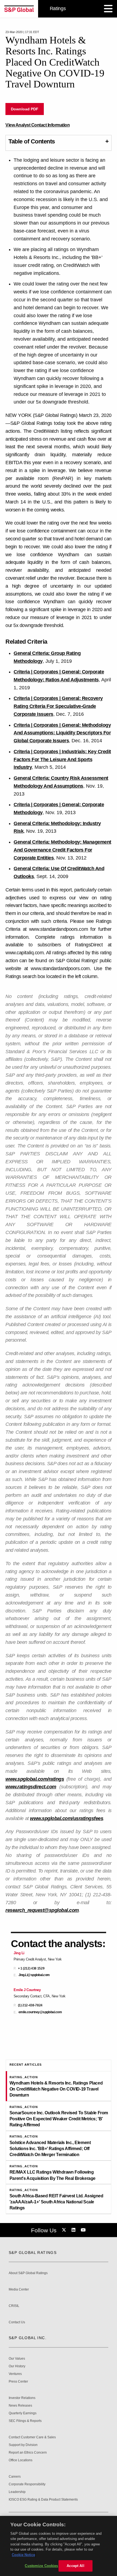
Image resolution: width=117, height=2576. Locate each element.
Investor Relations (22, 2398)
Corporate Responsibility (27, 2484)
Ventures (15, 2374)
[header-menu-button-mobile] (108, 9)
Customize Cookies (41, 2566)
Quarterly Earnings (23, 2413)
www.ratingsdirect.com (31, 1787)
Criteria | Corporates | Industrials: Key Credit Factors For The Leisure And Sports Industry (62, 759)
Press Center (18, 2382)
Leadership (17, 2492)
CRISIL (14, 2306)
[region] (59, 2546)
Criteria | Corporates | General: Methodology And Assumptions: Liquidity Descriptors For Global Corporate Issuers (62, 733)
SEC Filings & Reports (25, 2421)
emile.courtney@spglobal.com (40, 2012)
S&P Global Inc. (28, 2338)
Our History (17, 2366)
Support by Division (23, 2445)
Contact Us (17, 2322)
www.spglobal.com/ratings (35, 1779)
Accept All (75, 2566)
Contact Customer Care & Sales (32, 2437)
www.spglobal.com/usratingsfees (67, 1818)
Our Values (17, 2359)
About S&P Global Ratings (28, 2273)
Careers (15, 2477)
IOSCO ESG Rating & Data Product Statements (43, 2500)
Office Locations (21, 2460)
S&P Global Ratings (33, 2253)
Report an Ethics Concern (28, 2453)
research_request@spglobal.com (42, 1910)
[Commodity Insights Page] (65, 2230)
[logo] (19, 9)
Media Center (19, 2290)
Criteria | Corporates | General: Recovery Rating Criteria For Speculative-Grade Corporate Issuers (58, 706)
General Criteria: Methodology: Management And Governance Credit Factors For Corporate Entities (62, 850)
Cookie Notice (23, 2555)
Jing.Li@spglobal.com (34, 1975)
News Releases (20, 2406)
